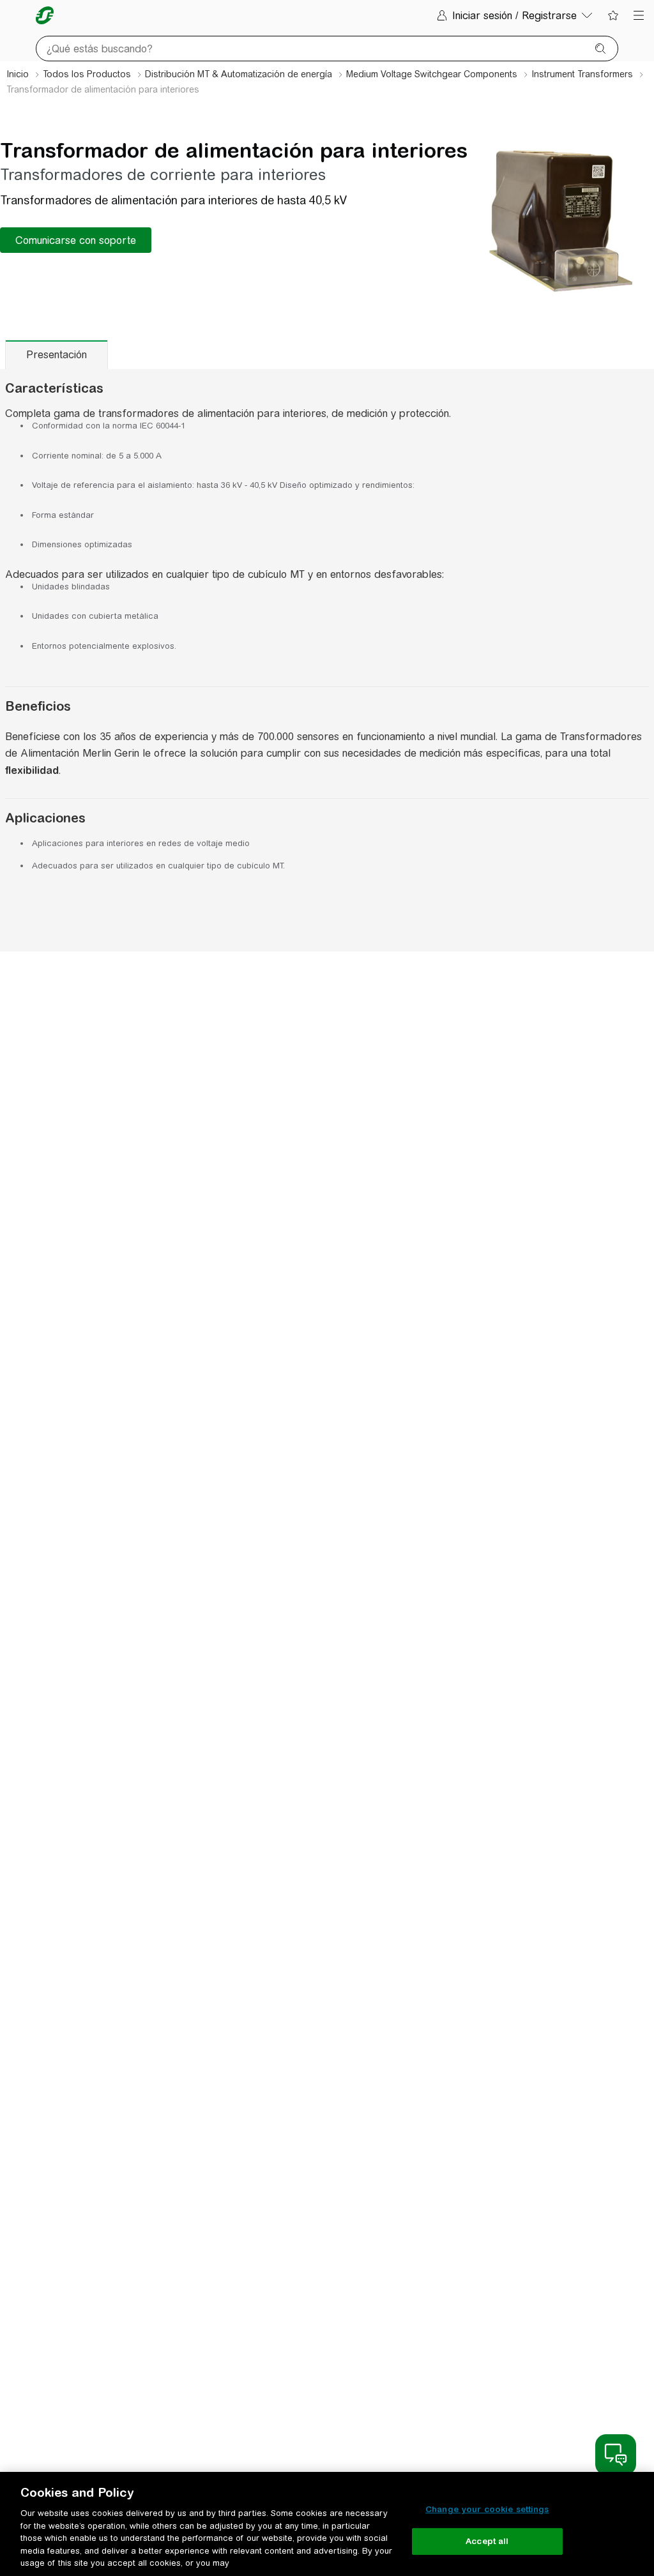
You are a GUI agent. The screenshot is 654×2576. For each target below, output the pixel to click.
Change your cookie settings (487, 2509)
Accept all (487, 2541)
